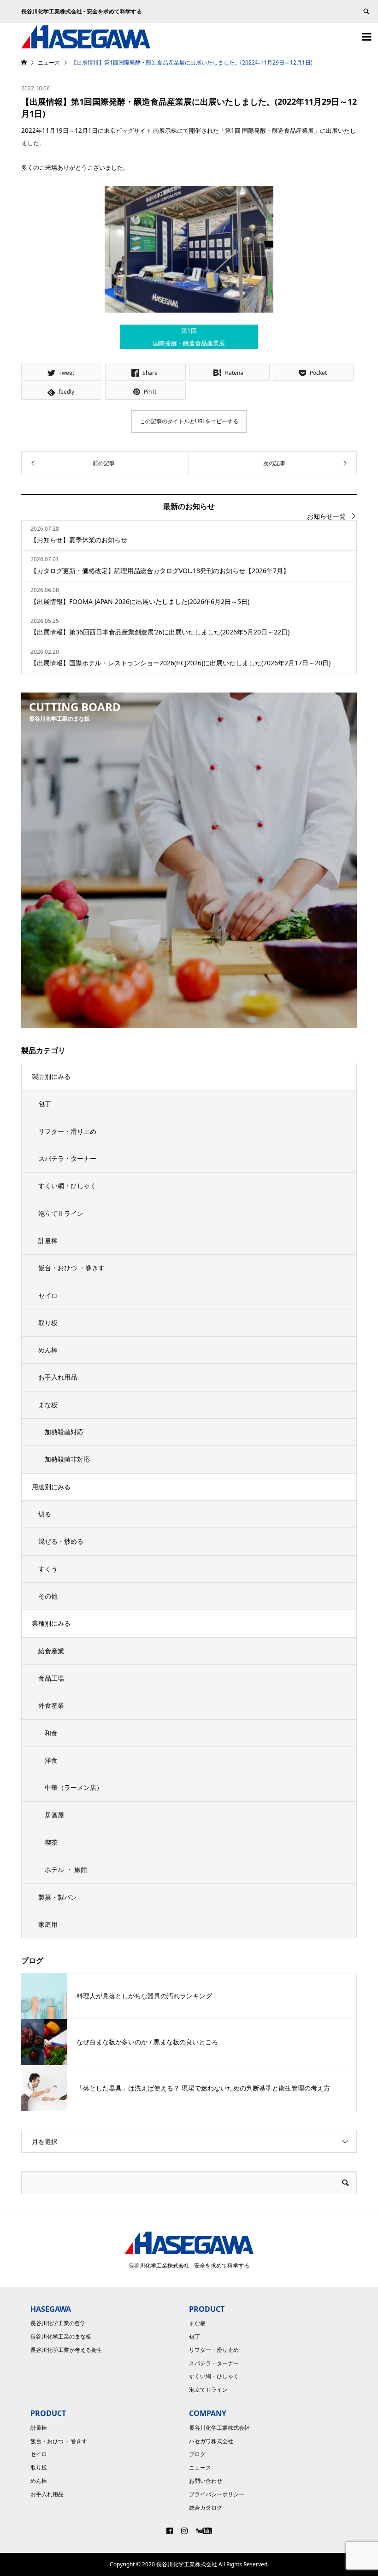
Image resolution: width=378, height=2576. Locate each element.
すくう (48, 1569)
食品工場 (51, 1678)
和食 (51, 1733)
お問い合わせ (206, 2481)
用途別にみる (51, 1487)
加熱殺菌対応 (64, 1432)
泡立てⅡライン (61, 1213)
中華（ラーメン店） (74, 1787)
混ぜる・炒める (61, 1541)
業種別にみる (51, 1623)
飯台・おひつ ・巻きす (71, 1268)
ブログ (197, 2454)
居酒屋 (54, 1815)
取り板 (48, 1323)
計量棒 (48, 1241)
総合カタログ (206, 2508)
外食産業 (51, 1705)
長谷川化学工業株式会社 (219, 2428)
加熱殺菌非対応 (67, 1459)
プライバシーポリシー (217, 2494)
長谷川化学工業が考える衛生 (66, 2350)
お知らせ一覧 (326, 516)
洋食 (51, 1760)
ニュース (200, 2467)
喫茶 (51, 1842)
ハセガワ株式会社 (211, 2441)
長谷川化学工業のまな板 (61, 2336)
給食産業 (51, 1651)
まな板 (48, 1405)
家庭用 (48, 1924)
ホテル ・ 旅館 (66, 1869)
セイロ (48, 1295)
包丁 (45, 1104)
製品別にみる (51, 1076)
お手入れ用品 (58, 1377)
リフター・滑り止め (67, 1131)
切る (45, 1514)
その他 (48, 1596)
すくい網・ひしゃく (67, 1186)
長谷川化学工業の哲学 (58, 2323)
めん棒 (48, 1350)
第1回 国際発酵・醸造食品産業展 (189, 337)
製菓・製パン (58, 1897)
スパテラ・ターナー (67, 1158)
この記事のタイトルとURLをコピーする (189, 421)
